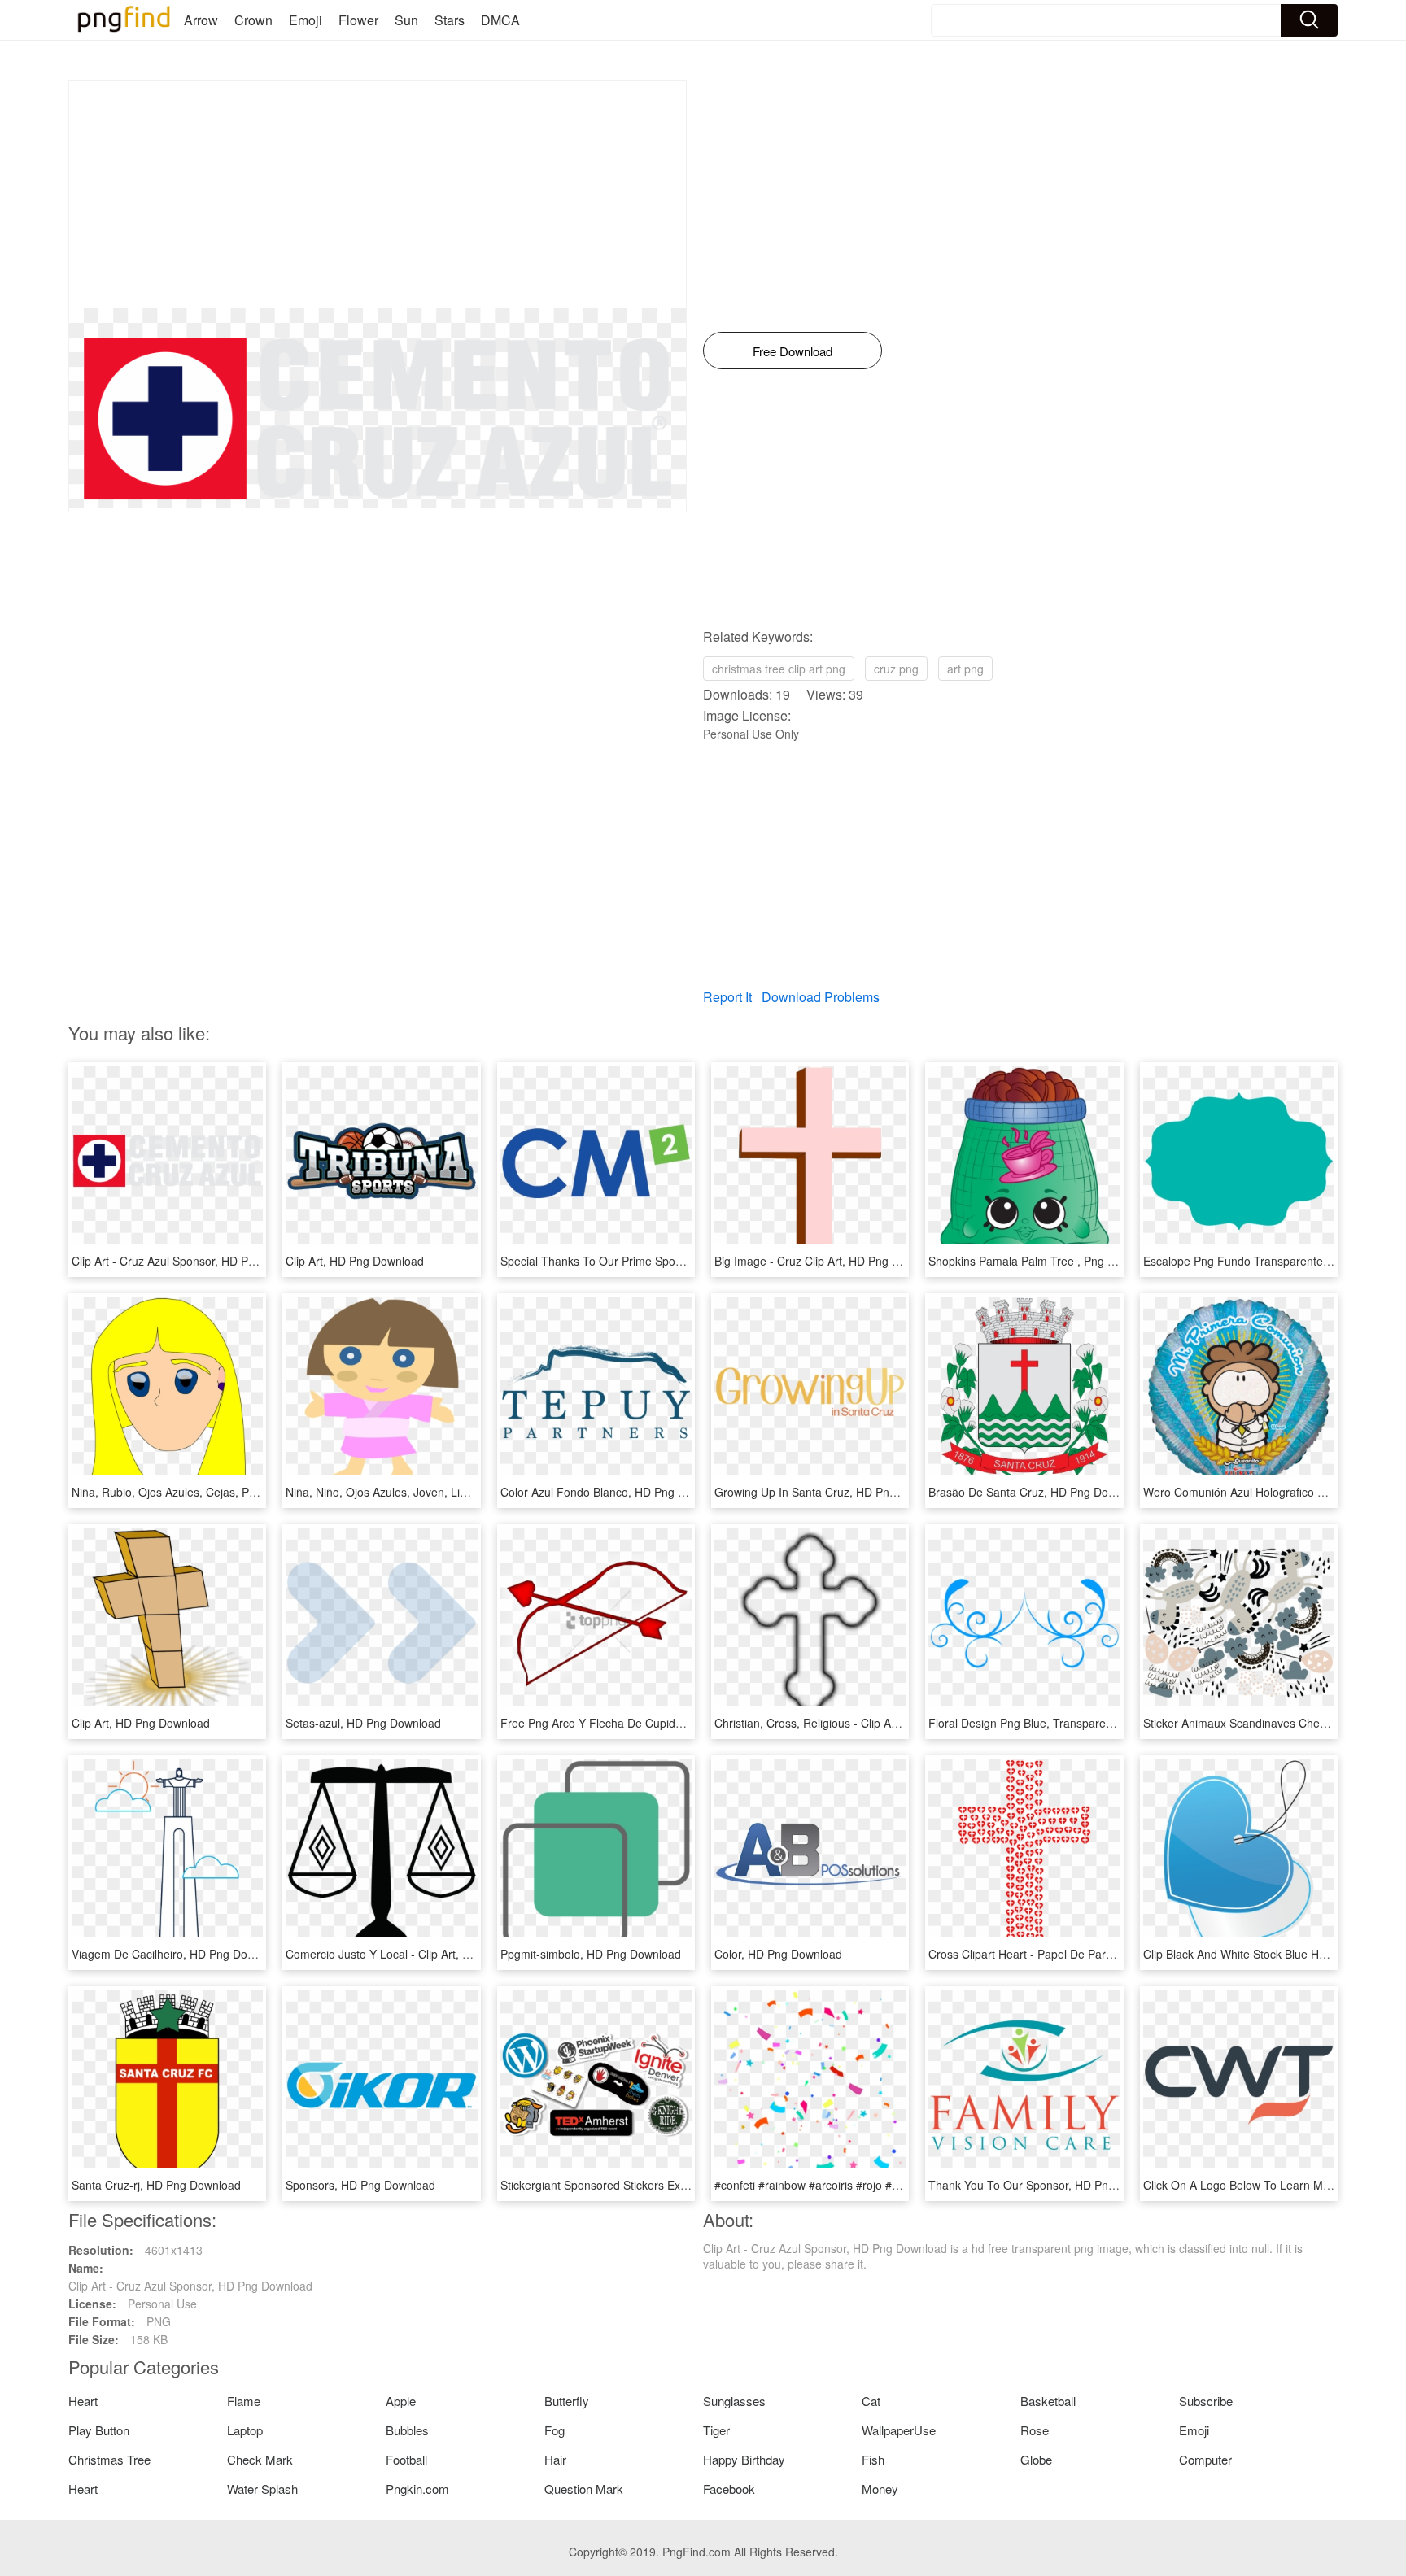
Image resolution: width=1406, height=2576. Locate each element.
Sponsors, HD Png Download (360, 2185)
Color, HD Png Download (778, 1954)
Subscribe (1206, 2401)
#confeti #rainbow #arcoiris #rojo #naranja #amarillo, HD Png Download (898, 2185)
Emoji (306, 20)
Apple (401, 2401)
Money (880, 2489)
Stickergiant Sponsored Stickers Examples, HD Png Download (659, 2185)
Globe (1036, 2459)
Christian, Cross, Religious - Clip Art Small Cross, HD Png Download (889, 1723)
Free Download (793, 351)
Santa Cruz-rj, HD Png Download (156, 2185)
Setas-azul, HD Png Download (363, 1723)
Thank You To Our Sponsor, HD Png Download (1049, 2185)
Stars (450, 20)
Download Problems (821, 997)
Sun (406, 20)
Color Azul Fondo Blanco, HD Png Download (615, 1492)
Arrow (201, 20)
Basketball (1048, 2401)
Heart (83, 2401)
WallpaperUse (899, 2430)
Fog (555, 2430)
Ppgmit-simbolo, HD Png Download (591, 1954)
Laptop (245, 2430)
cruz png (896, 669)
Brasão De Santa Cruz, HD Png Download (1037, 1492)
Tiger (716, 2430)
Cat (871, 2401)
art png (965, 669)
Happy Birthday (744, 2459)
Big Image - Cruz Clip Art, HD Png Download (829, 1261)
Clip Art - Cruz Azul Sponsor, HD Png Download (194, 1261)
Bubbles (407, 2430)
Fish (873, 2459)
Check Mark (260, 2459)
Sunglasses (734, 2401)
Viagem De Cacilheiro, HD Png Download (178, 1954)
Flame (244, 2401)
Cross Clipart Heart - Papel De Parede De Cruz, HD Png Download (1100, 1954)
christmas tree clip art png (779, 669)
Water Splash (262, 2489)
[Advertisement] (378, 194)
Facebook (729, 2489)
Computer (1205, 2459)
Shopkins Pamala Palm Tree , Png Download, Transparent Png (1090, 1261)
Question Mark (584, 2489)
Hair (555, 2459)
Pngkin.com (417, 2489)
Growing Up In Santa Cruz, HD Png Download (832, 1492)
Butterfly (567, 2401)
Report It (727, 997)
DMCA (500, 20)
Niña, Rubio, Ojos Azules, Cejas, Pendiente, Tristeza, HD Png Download (257, 1492)
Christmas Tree (109, 2459)
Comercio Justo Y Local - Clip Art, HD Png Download (421, 1954)
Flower (358, 20)
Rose (1035, 2430)
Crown (253, 20)
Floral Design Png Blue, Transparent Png (1034, 1723)
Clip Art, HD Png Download (355, 1261)
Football (406, 2459)
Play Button (99, 2430)
